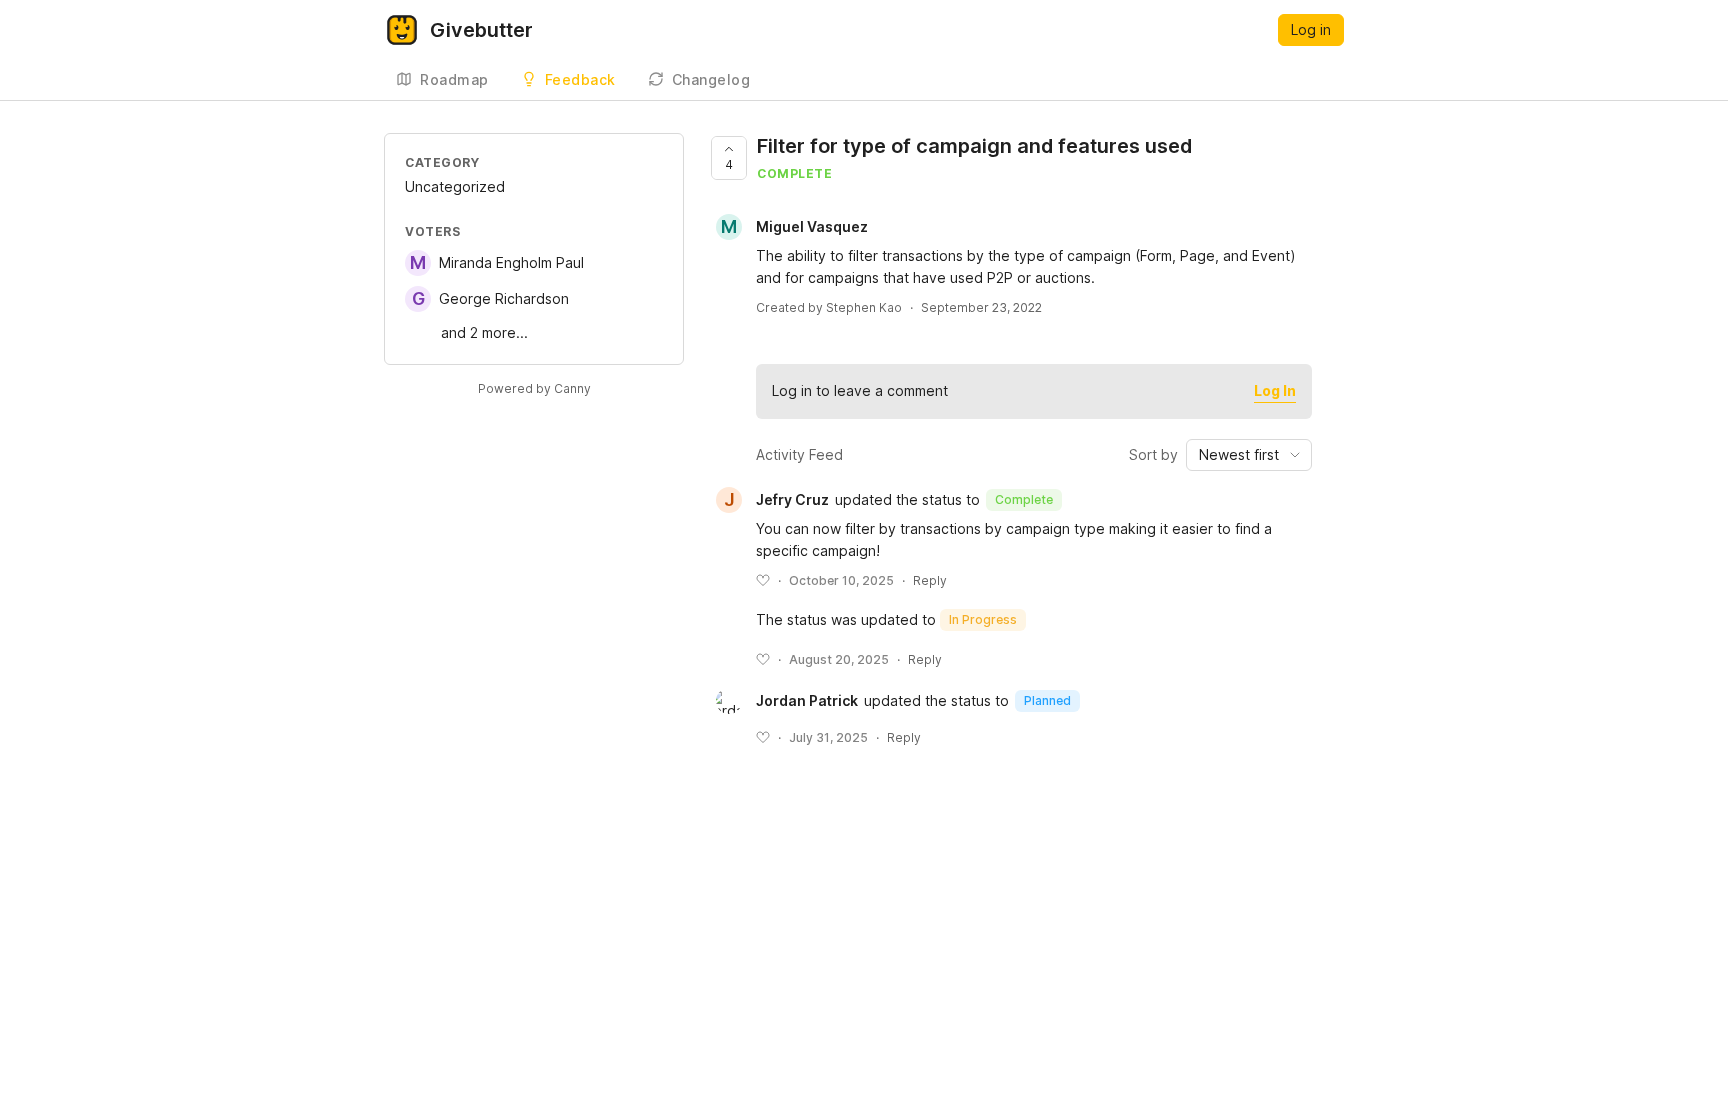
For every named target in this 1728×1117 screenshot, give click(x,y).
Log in (1311, 29)
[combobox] (1249, 455)
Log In (1275, 390)
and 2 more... (484, 332)
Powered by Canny (534, 388)
